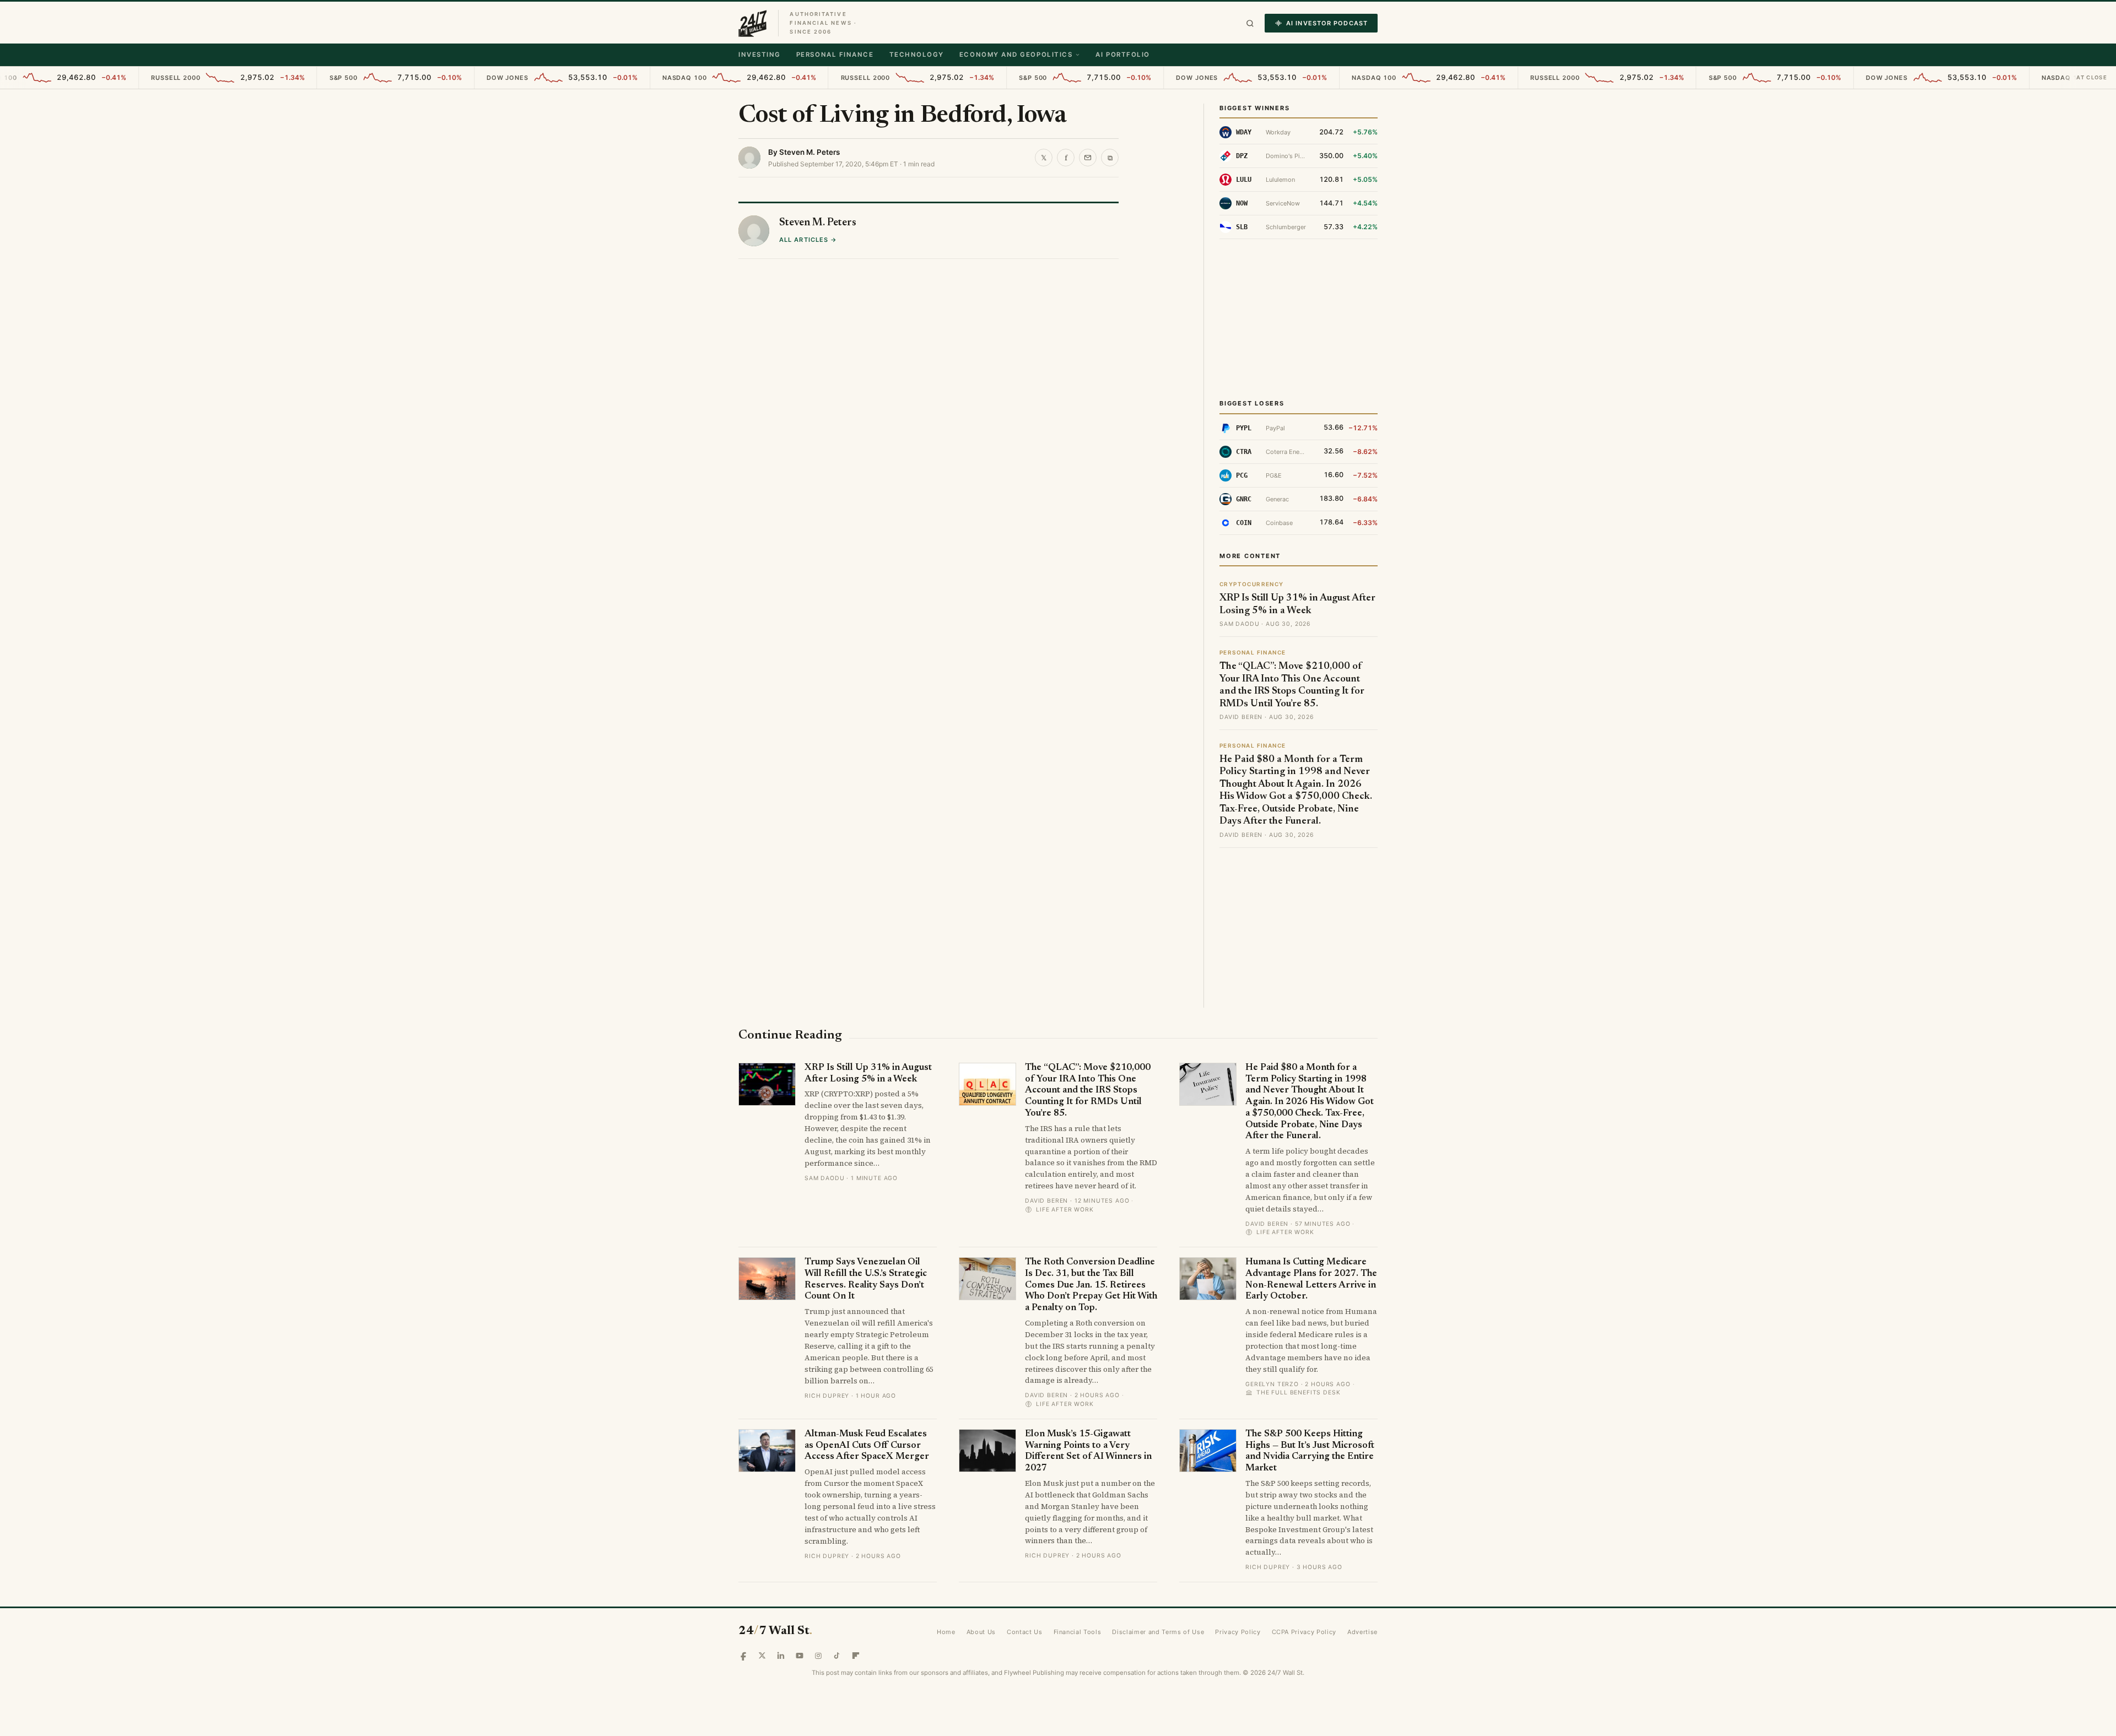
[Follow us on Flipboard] (856, 1656)
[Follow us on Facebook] (743, 1656)
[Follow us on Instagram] (818, 1656)
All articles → (808, 240)
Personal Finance (835, 55)
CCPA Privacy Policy (1304, 1632)
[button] (1250, 23)
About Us (981, 1632)
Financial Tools (1078, 1632)
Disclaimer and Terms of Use (1158, 1632)
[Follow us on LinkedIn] (781, 1656)
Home (946, 1632)
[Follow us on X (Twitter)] (762, 1656)
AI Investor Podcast (1327, 23)
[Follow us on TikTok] (837, 1656)
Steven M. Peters (809, 152)
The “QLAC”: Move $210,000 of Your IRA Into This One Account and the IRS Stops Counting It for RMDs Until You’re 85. (1088, 1091)
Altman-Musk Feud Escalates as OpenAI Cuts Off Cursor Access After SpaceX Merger (867, 1446)
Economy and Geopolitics (1016, 55)
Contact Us (1025, 1632)
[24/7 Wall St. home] (753, 23)
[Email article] (1088, 158)
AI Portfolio (1122, 55)
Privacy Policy (1238, 1632)
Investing (760, 55)
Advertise (1362, 1632)
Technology (917, 55)
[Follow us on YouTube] (800, 1656)
